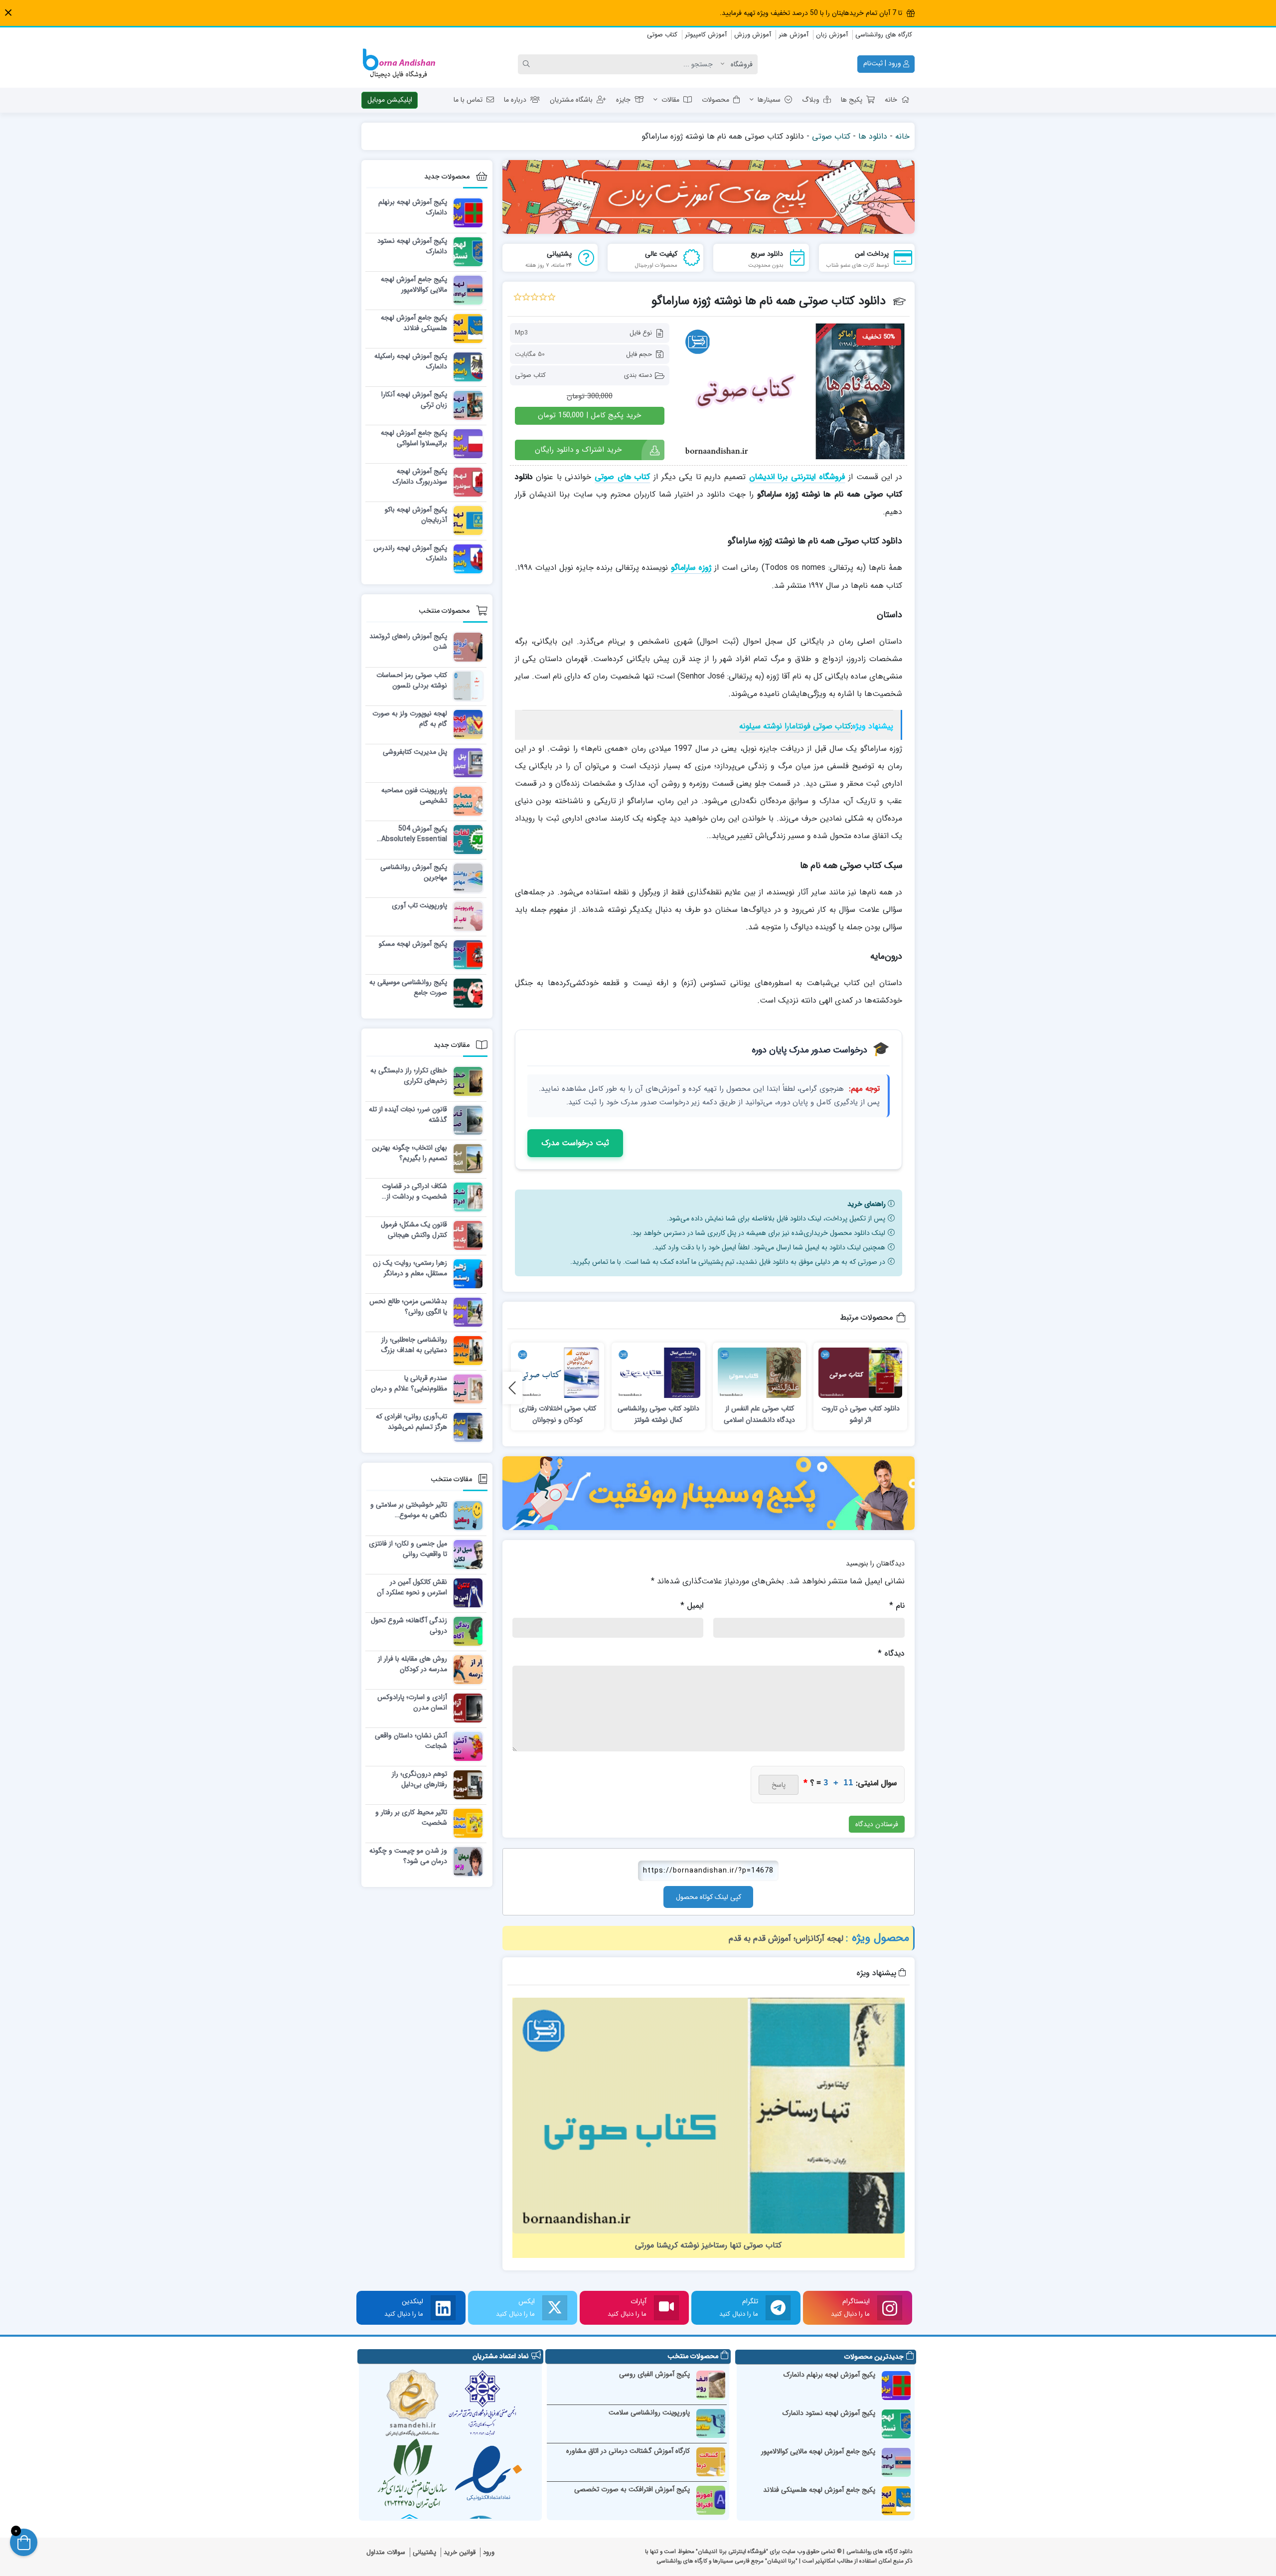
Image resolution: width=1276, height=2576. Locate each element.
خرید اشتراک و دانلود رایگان (578, 450)
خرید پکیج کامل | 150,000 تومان (589, 415)
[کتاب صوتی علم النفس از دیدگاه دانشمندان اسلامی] (760, 1373)
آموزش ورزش (753, 35)
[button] (8, 13)
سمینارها (769, 100)
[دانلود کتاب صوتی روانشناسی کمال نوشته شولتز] (658, 1373)
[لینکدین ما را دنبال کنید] (443, 2308)
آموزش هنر (794, 35)
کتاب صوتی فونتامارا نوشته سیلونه (795, 726)
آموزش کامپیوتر (706, 35)
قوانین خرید (460, 2552)
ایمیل (692, 1606)
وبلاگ (811, 100)
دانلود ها (873, 136)
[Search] (528, 64)
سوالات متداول (386, 2552)
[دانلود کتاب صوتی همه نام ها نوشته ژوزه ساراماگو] (793, 391)
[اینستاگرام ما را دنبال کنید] (890, 2308)
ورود (489, 2552)
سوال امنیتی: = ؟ (850, 1783)
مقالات (670, 100)
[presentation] (512, 1388)
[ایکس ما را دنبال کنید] (555, 2308)
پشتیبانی (424, 2552)
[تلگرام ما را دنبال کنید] (778, 2308)
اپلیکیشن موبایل (390, 100)
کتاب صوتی (662, 35)
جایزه (623, 100)
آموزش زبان (832, 35)
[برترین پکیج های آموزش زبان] (709, 197)
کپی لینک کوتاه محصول (709, 1897)
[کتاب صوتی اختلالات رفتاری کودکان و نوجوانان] (558, 1373)
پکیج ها (852, 100)
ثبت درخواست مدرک (575, 1143)
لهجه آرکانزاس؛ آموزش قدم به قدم (786, 1939)
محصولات (716, 100)
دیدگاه (891, 1653)
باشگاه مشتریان (571, 100)
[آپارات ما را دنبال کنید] (666, 2308)
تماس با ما (468, 100)
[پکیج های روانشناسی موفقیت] (709, 1493)
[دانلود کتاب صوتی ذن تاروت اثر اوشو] (860, 1373)
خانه (891, 100)
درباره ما (515, 100)
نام (897, 1606)
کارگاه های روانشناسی (884, 35)
